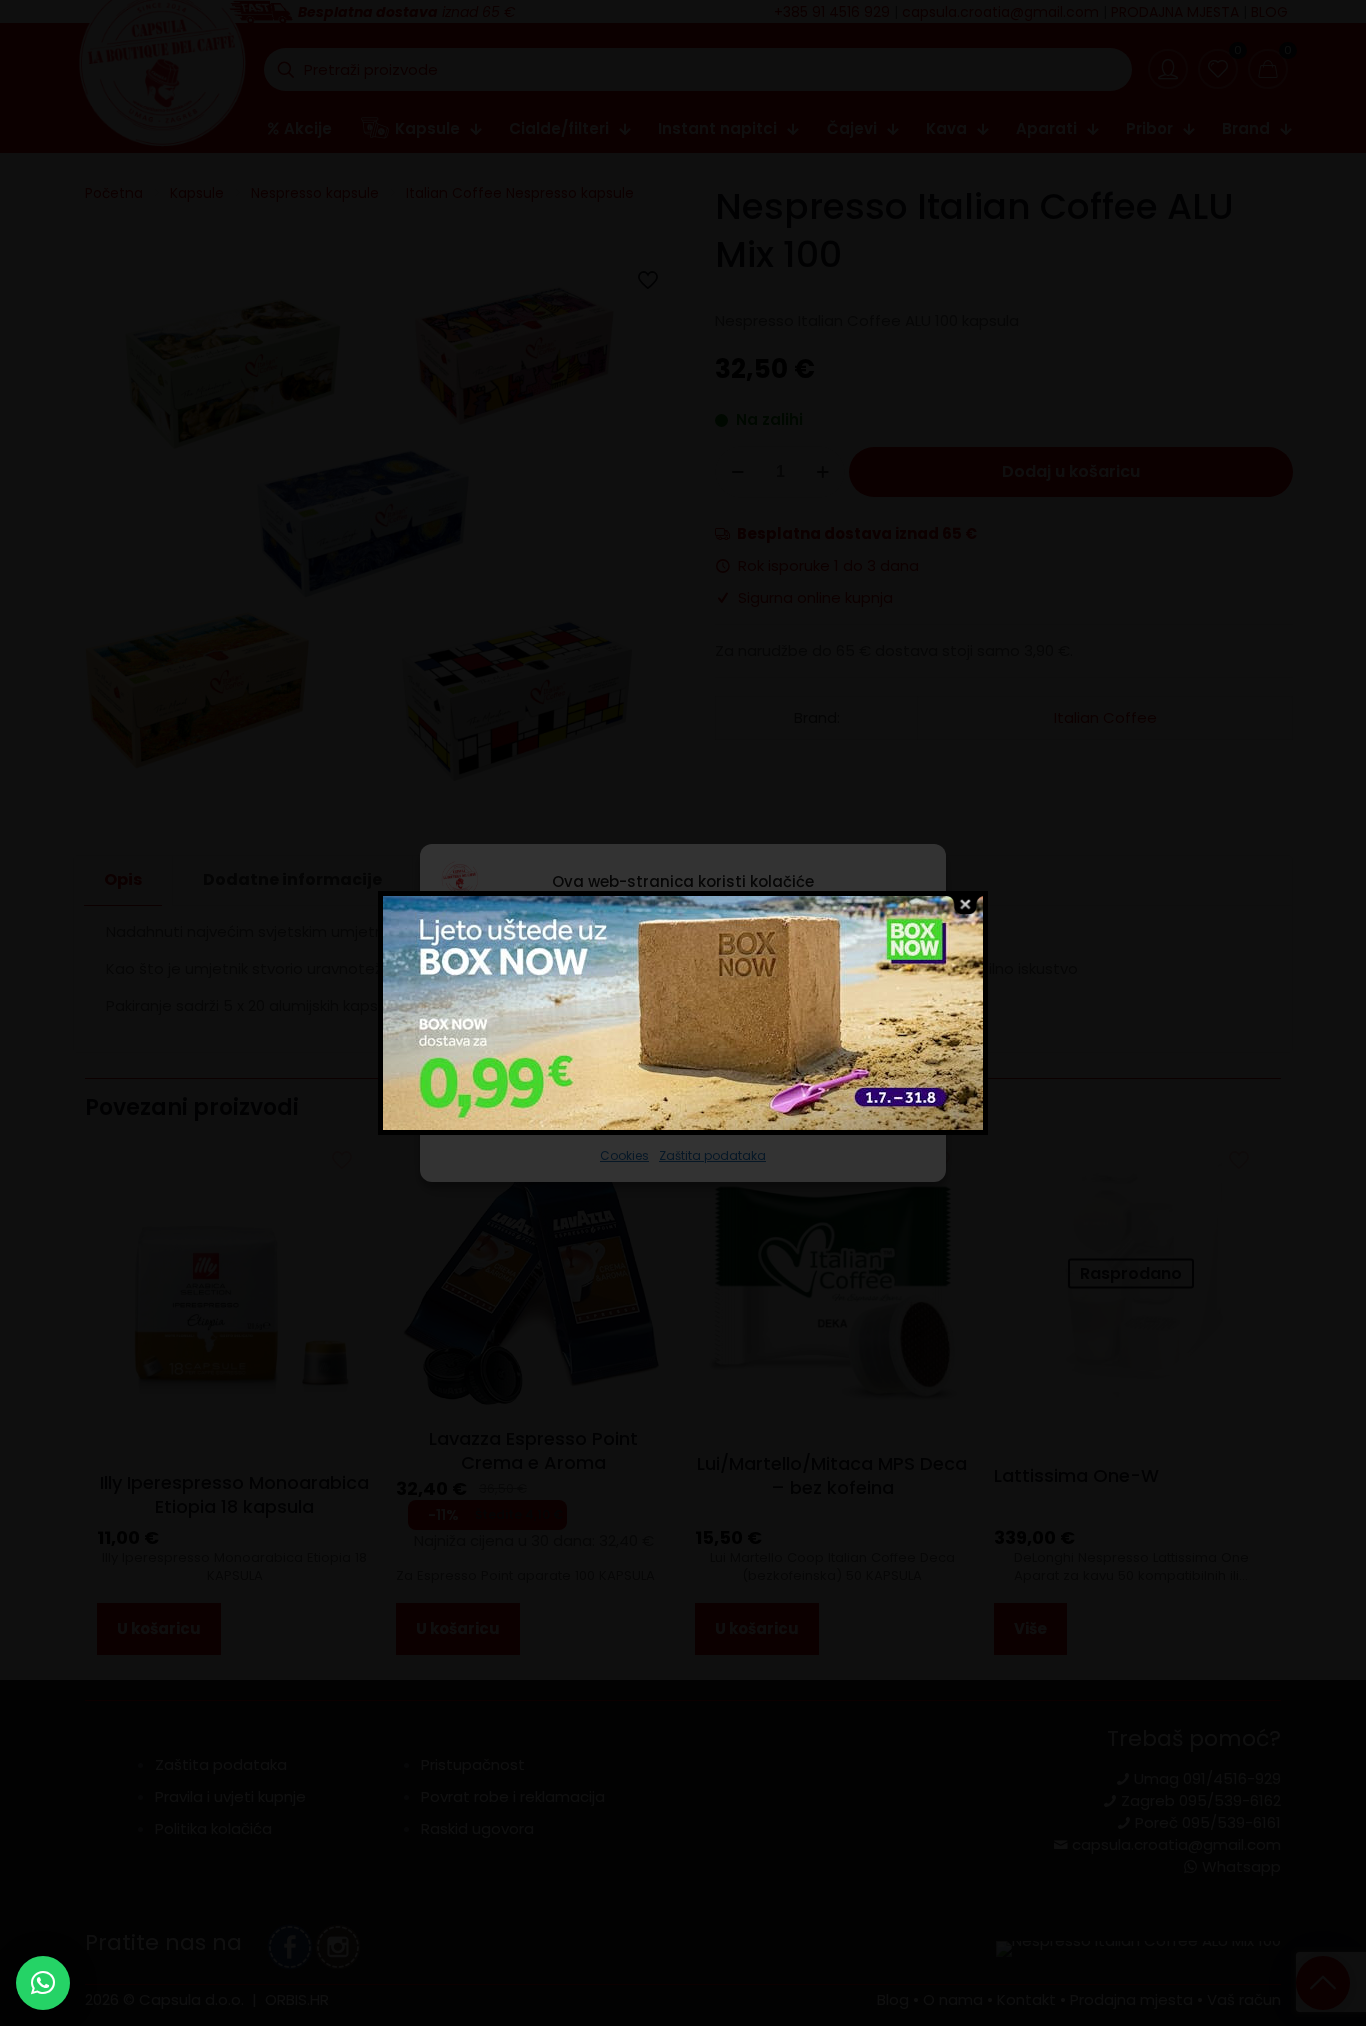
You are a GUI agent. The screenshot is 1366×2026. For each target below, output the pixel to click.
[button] (43, 1983)
